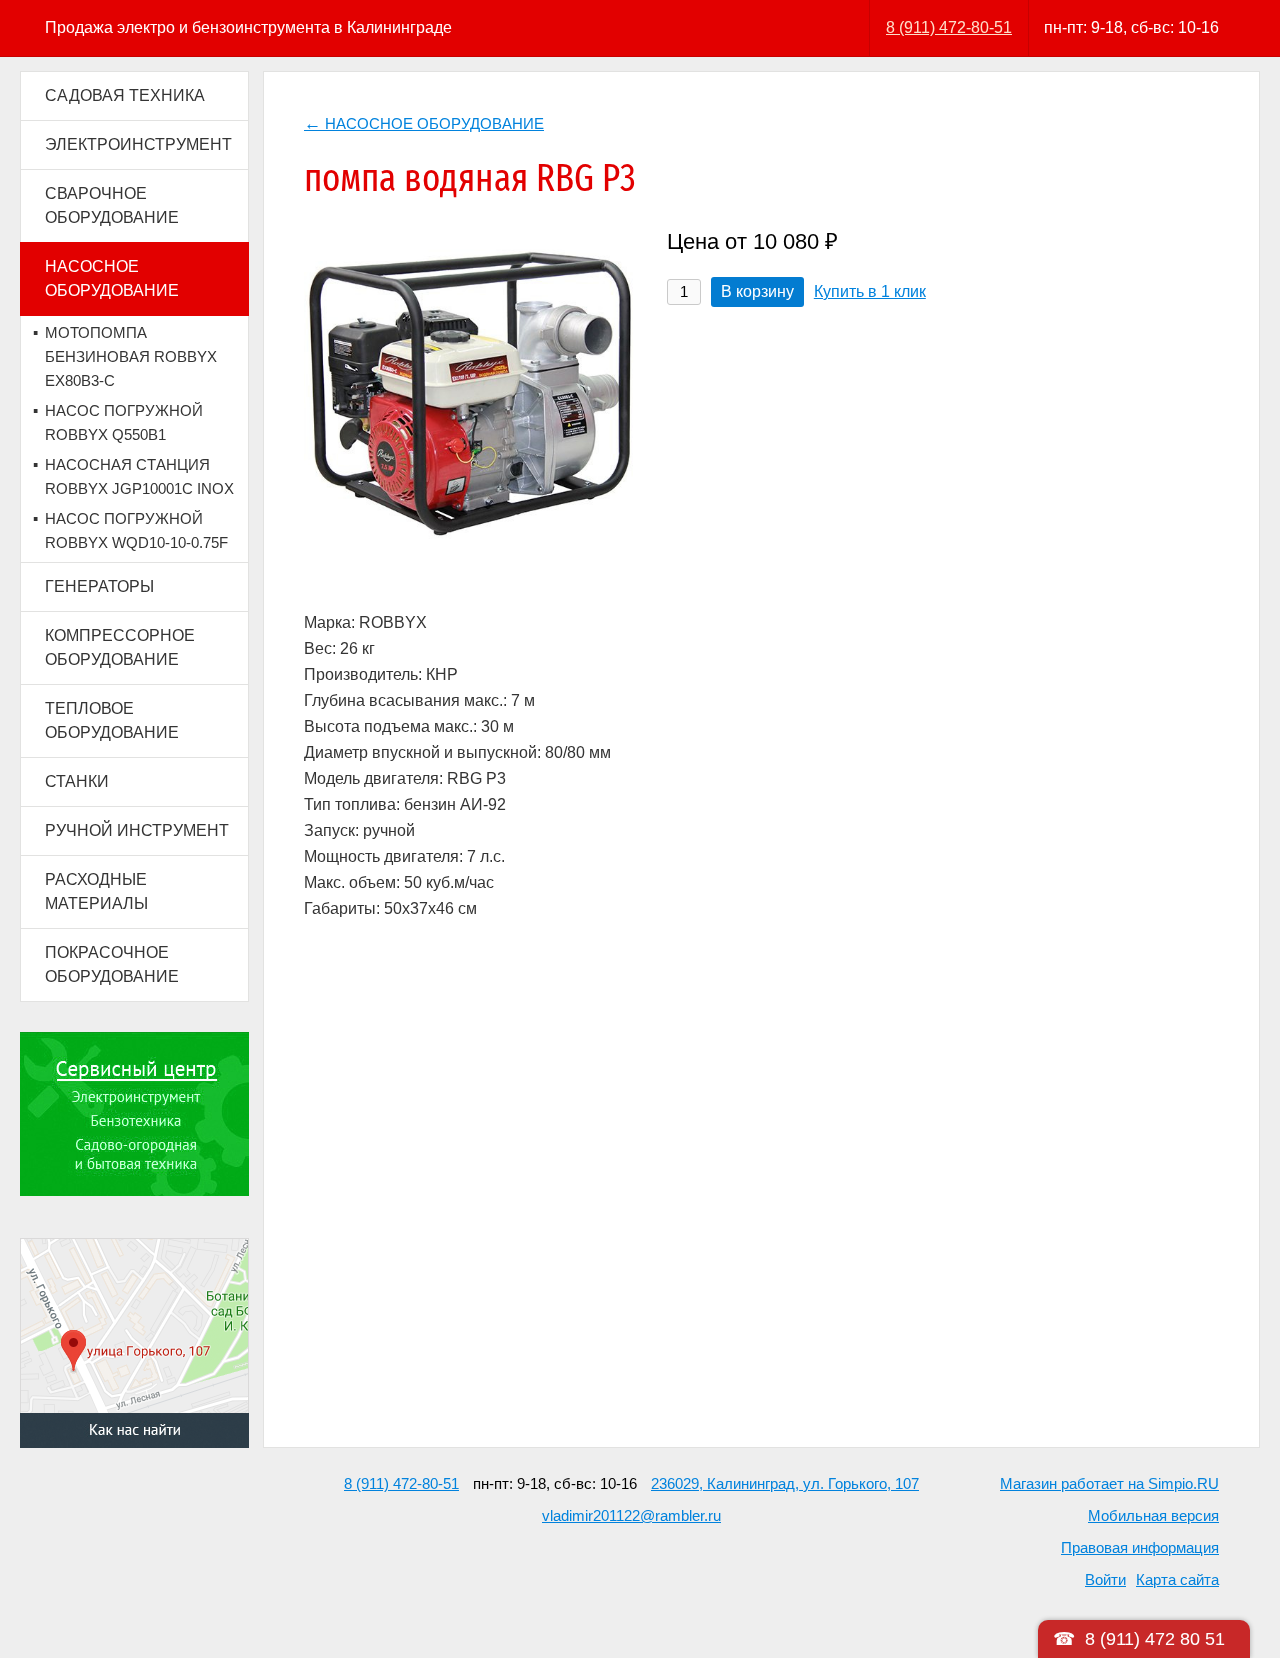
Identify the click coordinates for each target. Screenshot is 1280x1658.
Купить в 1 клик (870, 291)
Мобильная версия (1153, 1515)
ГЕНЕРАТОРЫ (99, 586)
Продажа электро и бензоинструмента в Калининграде (248, 27)
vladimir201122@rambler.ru (631, 1515)
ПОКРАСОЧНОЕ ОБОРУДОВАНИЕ (112, 964)
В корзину (757, 291)
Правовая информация (1140, 1547)
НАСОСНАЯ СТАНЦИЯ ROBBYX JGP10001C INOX (139, 476)
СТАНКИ (77, 781)
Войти (1105, 1579)
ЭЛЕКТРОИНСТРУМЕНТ (138, 144)
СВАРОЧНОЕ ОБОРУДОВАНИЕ (112, 205)
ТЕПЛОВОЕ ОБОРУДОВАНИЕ (112, 720)
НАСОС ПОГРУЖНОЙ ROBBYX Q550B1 (124, 422)
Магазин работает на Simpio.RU (1109, 1483)
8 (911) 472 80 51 (1155, 1639)
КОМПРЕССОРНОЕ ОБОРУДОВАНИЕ (120, 647)
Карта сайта (1177, 1579)
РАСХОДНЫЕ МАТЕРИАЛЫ (96, 891)
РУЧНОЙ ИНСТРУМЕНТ (137, 830)
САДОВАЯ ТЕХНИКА (125, 95)
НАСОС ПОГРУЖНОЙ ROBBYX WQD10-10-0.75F (136, 530)
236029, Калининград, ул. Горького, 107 (785, 1483)
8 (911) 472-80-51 (949, 27)
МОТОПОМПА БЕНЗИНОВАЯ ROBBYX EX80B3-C (131, 356)
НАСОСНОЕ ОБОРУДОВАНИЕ (112, 278)
